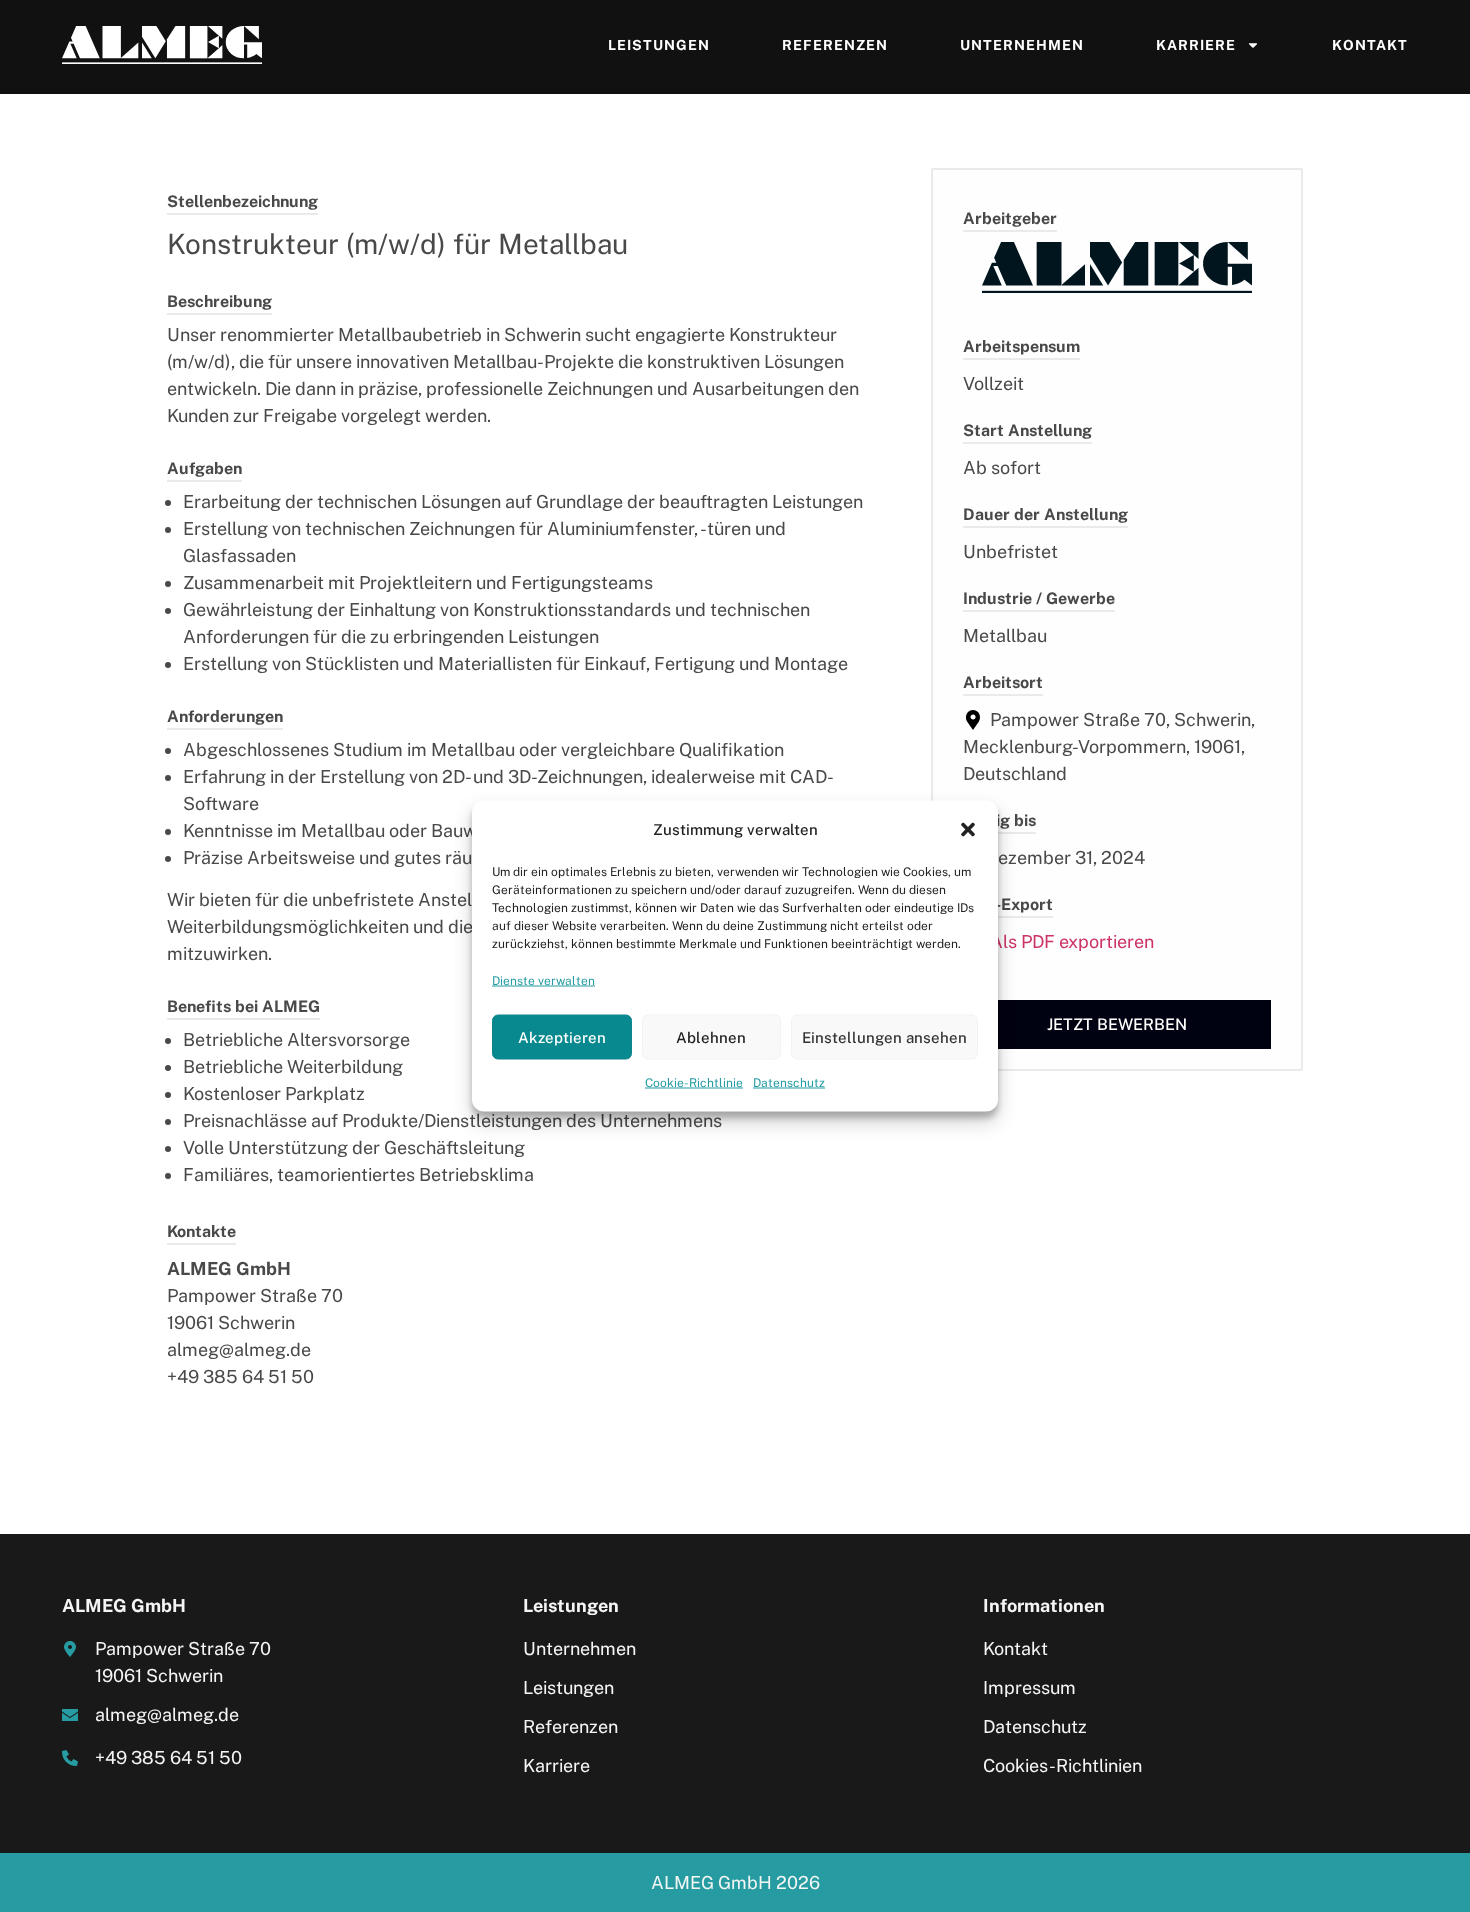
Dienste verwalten (543, 981)
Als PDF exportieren (1070, 941)
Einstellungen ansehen (884, 1036)
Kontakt (1370, 45)
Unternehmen (1022, 45)
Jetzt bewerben (1117, 1024)
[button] (968, 829)
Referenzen (835, 45)
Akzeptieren (562, 1036)
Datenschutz (789, 1083)
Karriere (1196, 45)
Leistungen (659, 45)
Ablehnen (711, 1036)
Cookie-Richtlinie (694, 1083)
